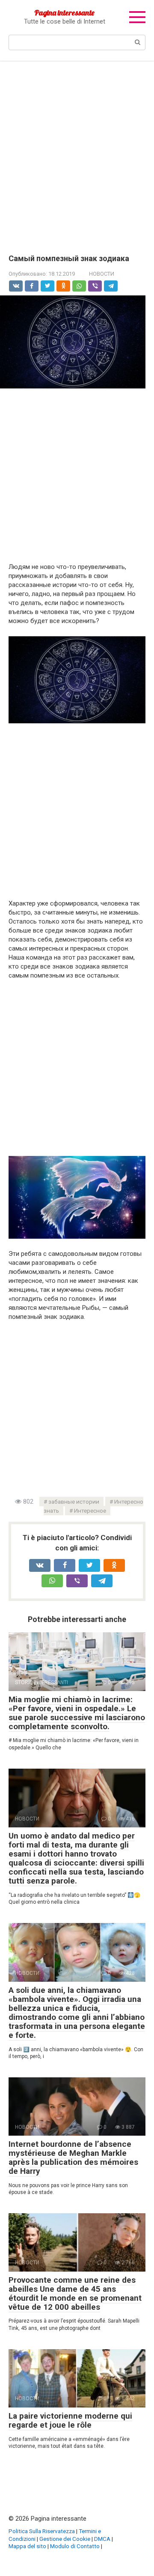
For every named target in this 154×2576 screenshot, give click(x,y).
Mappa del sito (27, 2546)
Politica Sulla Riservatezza (42, 2531)
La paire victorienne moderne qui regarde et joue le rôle (70, 2420)
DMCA (102, 2539)
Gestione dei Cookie (65, 2539)
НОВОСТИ (102, 274)
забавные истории (74, 1502)
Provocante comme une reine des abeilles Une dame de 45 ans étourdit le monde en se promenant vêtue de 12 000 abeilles (75, 2293)
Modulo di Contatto (75, 2546)
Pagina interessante (64, 13)
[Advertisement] (77, 151)
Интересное (90, 1511)
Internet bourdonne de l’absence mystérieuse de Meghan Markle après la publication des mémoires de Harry (73, 2158)
